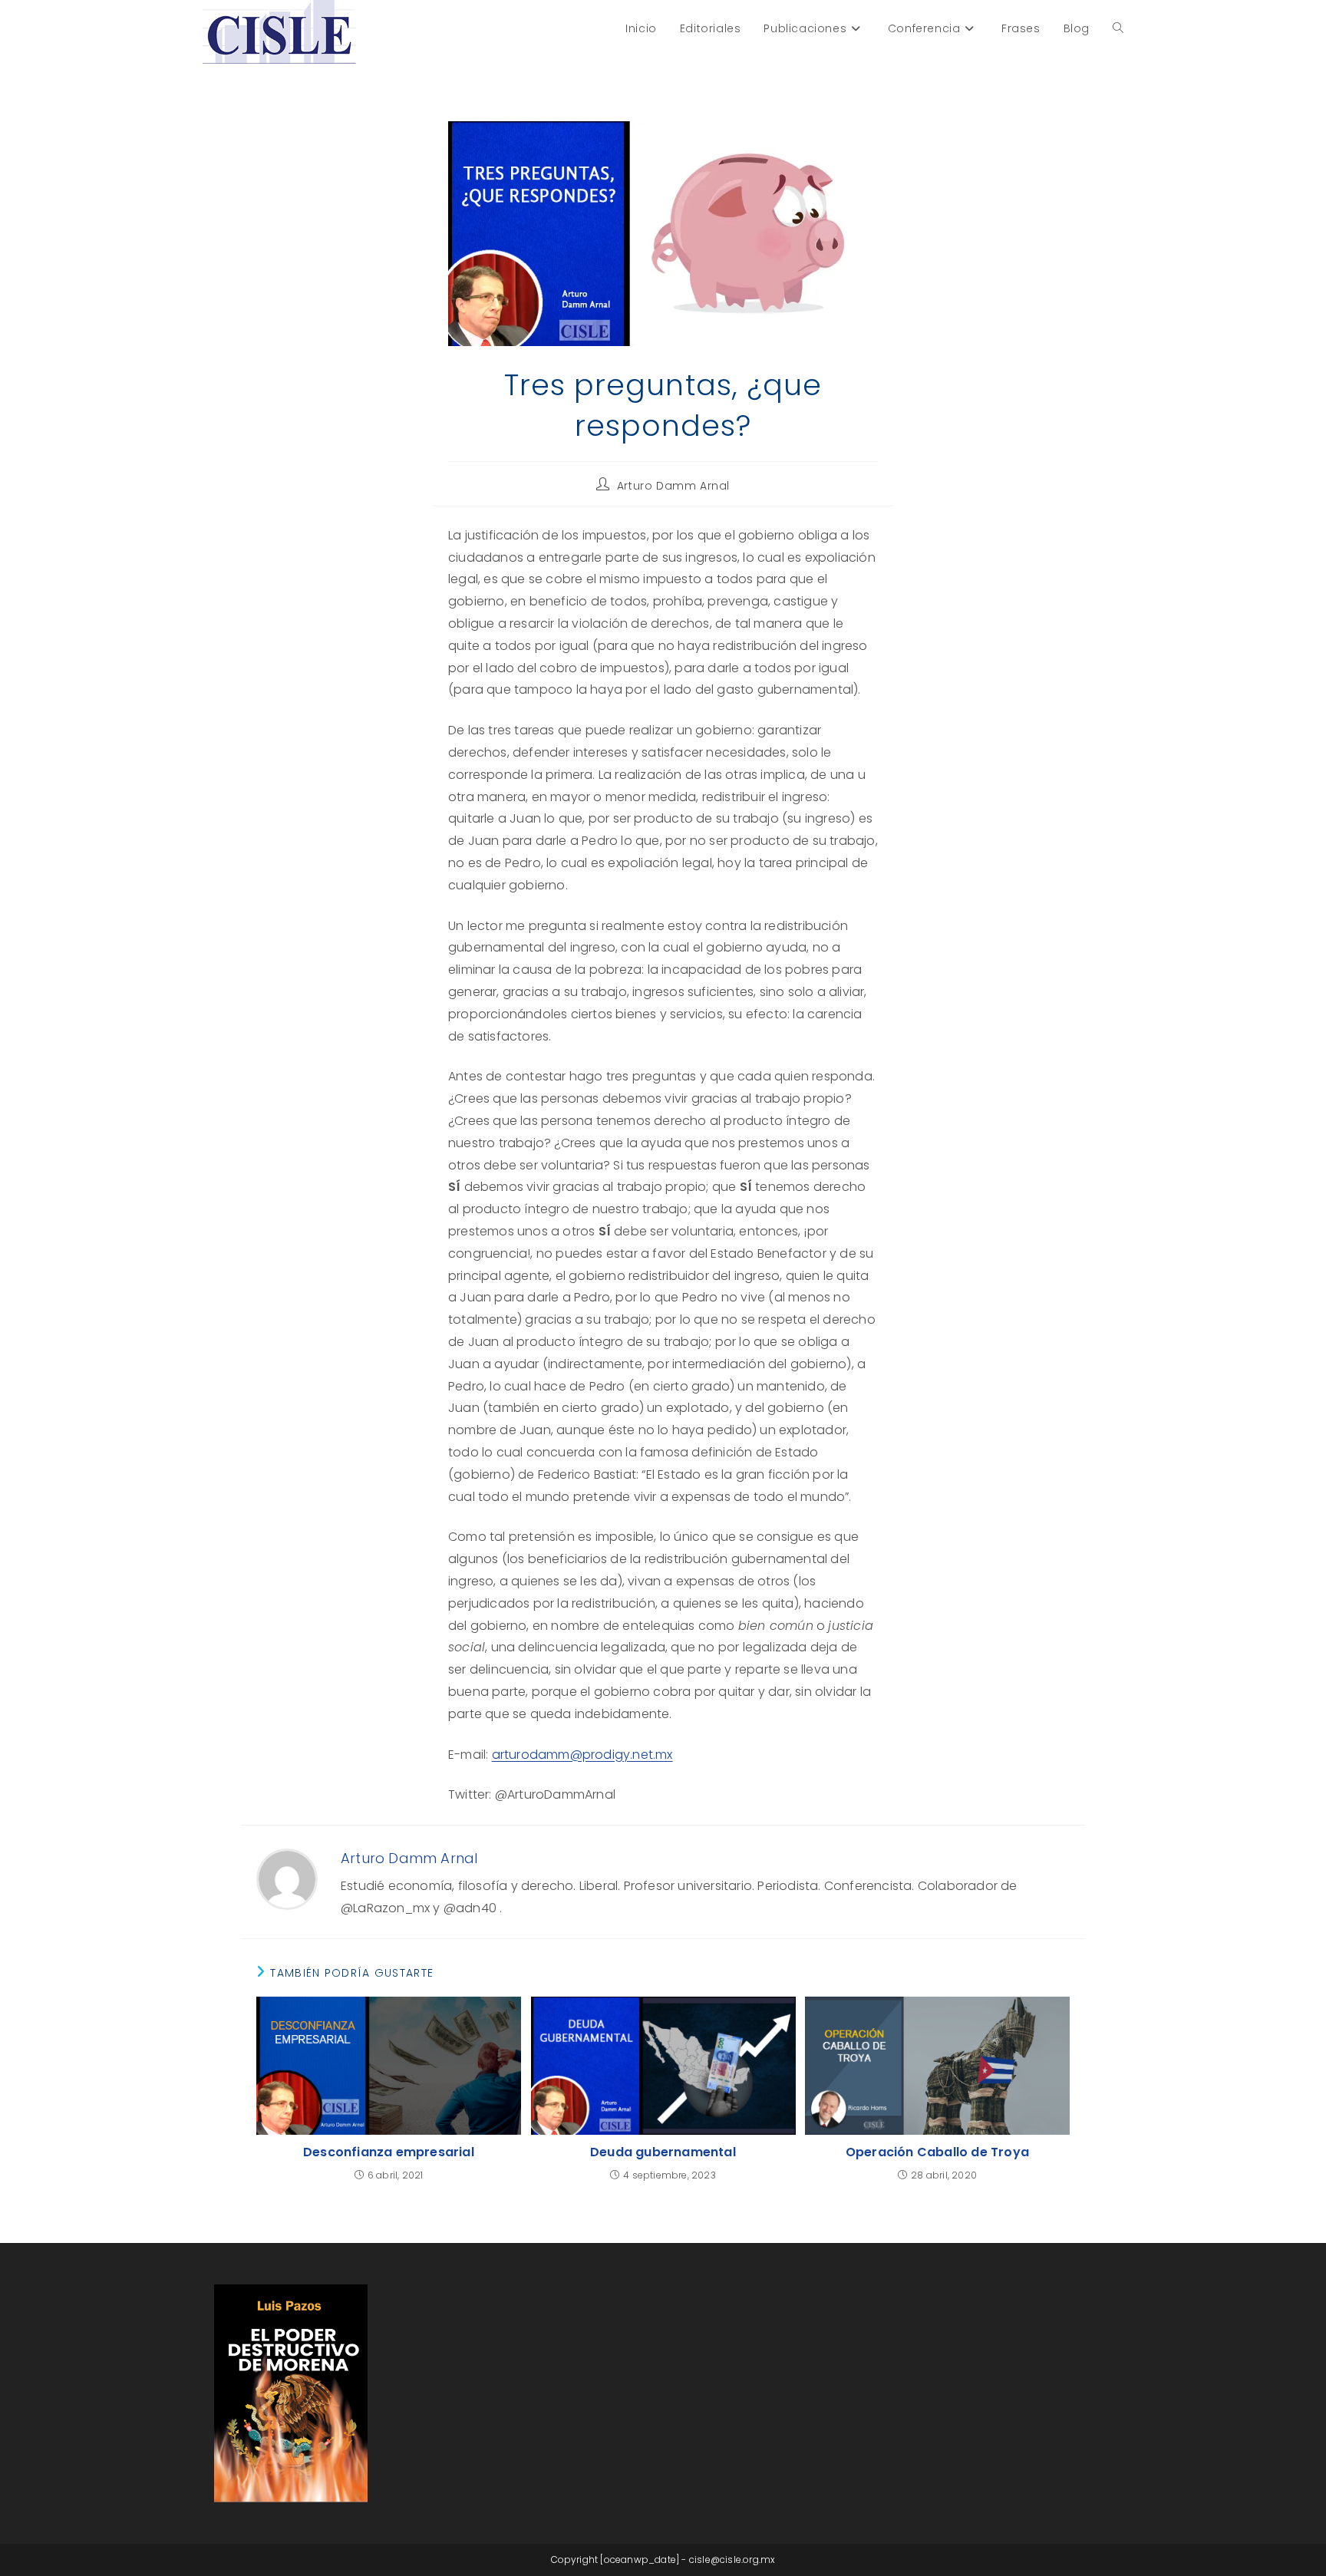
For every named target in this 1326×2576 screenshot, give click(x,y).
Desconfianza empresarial (389, 2152)
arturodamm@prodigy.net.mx (582, 1755)
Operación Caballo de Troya (937, 2152)
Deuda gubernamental (663, 2152)
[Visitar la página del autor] (287, 1879)
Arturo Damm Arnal (673, 486)
